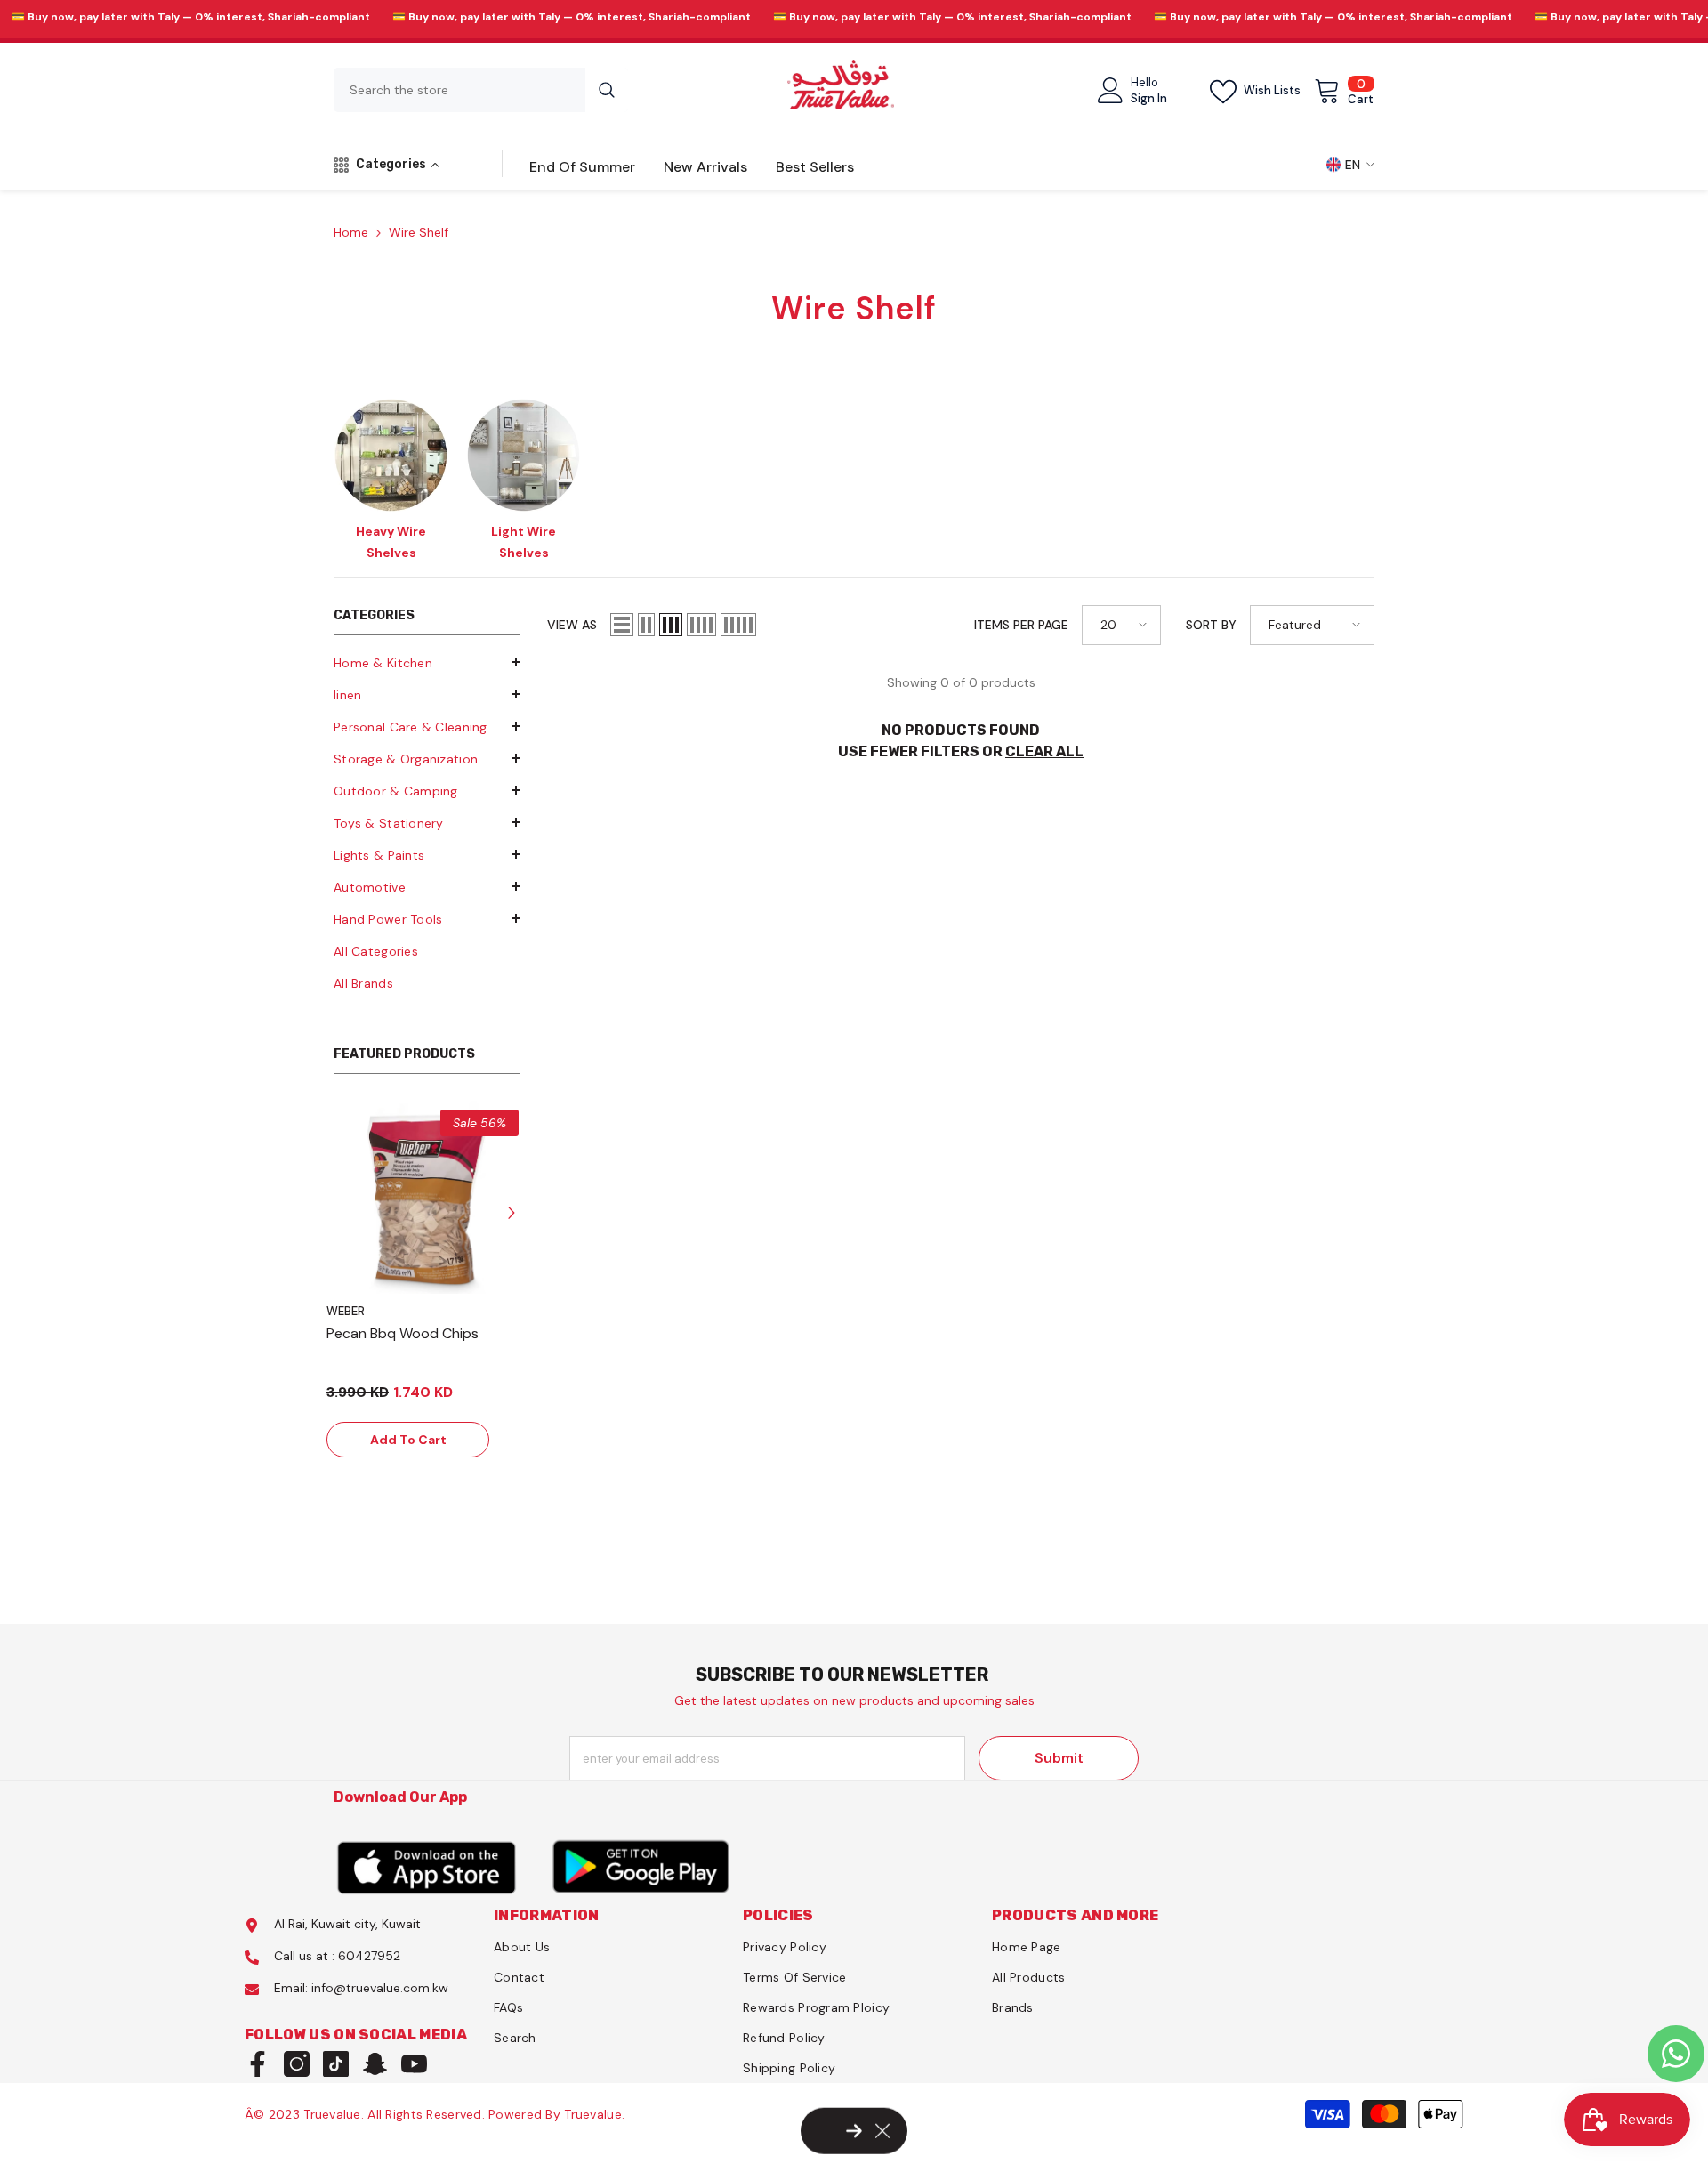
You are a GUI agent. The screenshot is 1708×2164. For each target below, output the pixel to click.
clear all (1044, 751)
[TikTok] (336, 2064)
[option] (391, 476)
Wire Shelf (419, 232)
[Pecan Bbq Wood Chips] (427, 1201)
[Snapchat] (375, 2064)
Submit (1059, 1758)
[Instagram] (297, 2064)
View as (572, 625)
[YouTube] (414, 2064)
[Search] (481, 90)
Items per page (1021, 625)
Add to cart (408, 1440)
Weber (346, 1311)
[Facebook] (258, 2064)
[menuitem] (427, 663)
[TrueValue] (427, 1866)
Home (351, 232)
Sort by (1211, 625)
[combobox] (459, 90)
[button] (427, 694)
